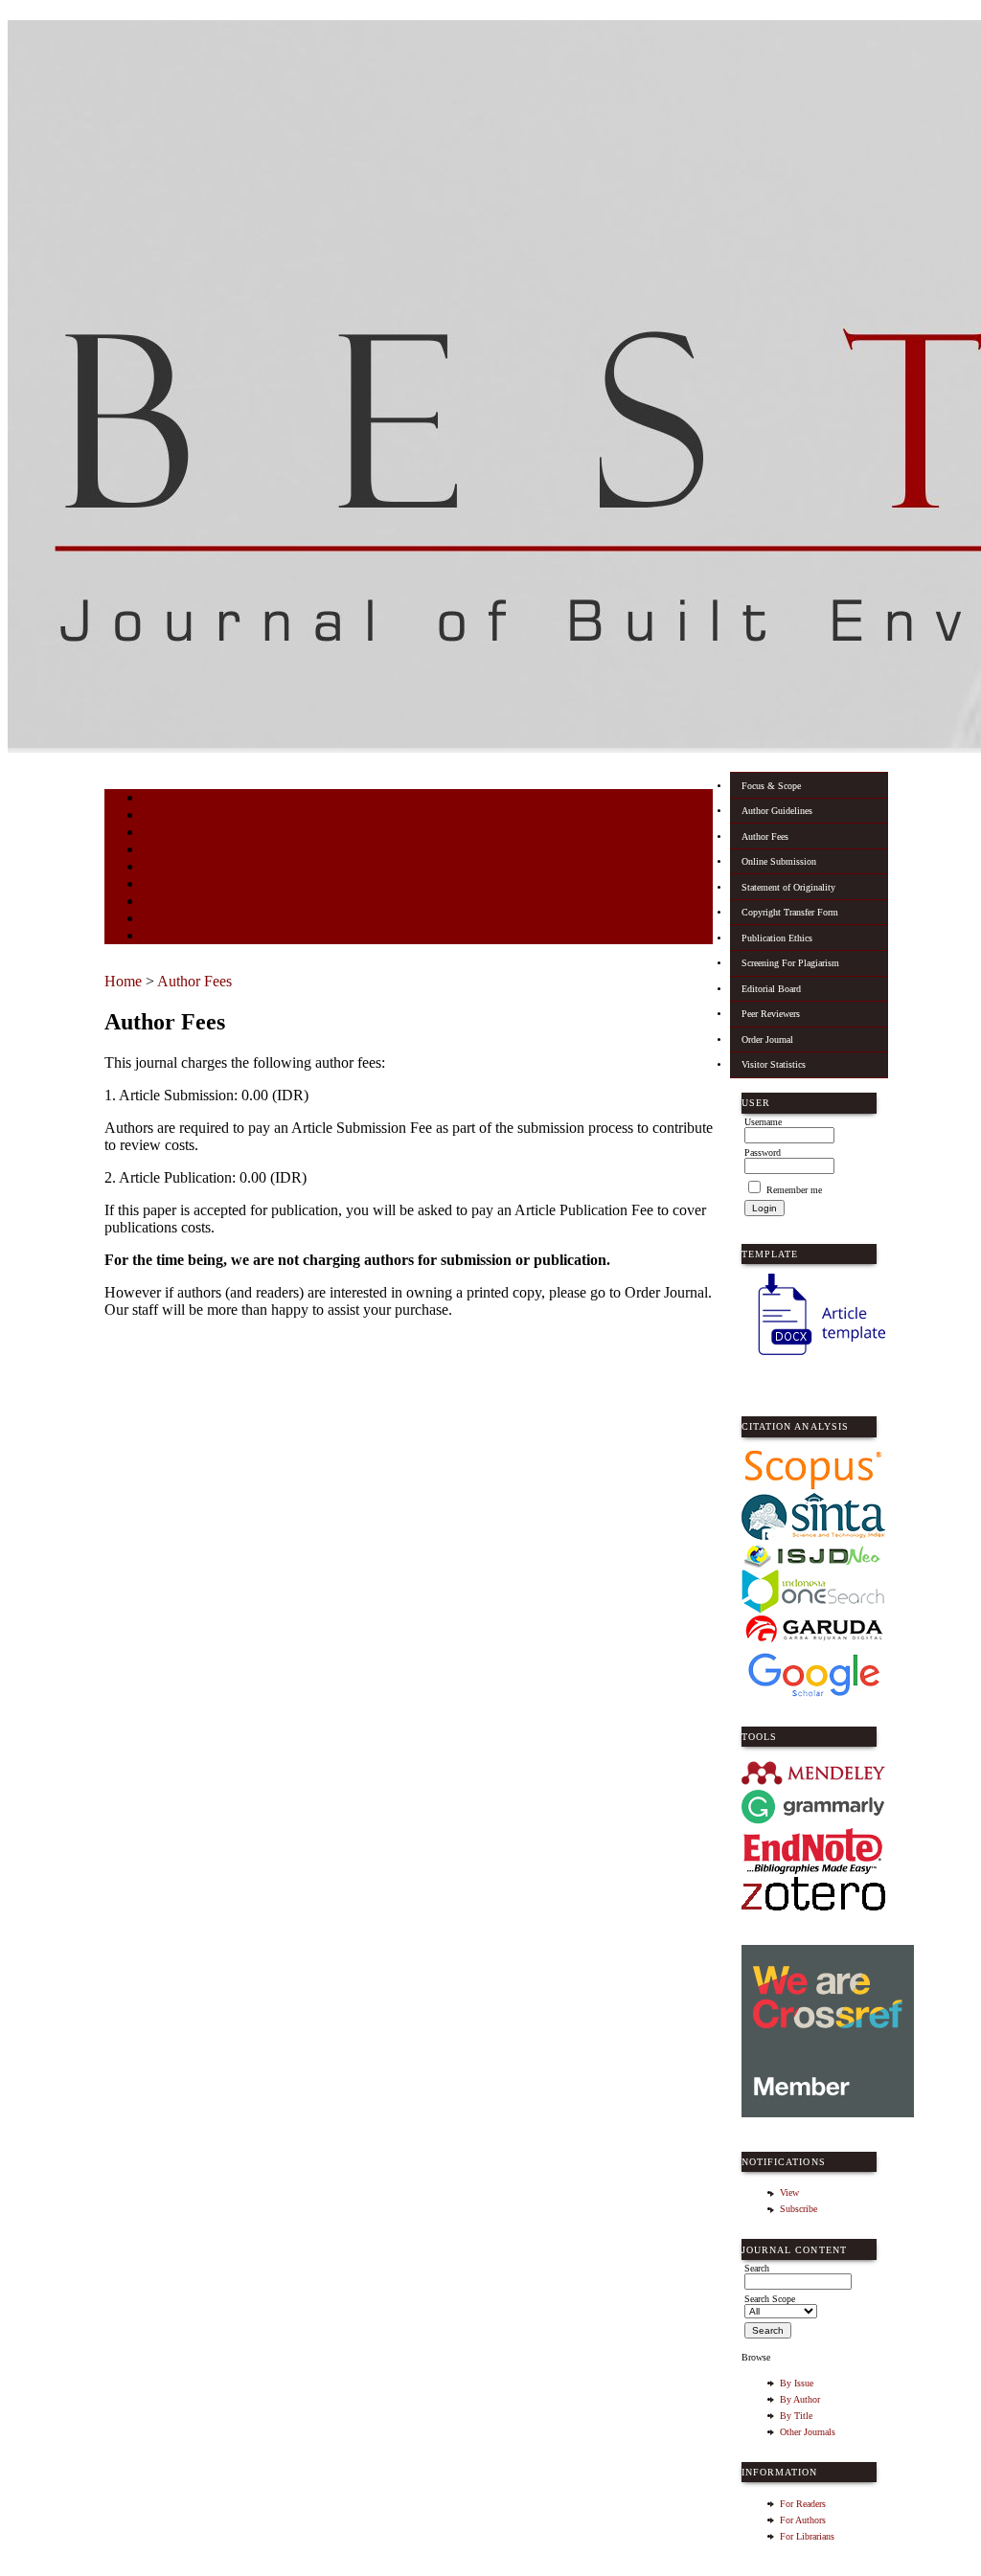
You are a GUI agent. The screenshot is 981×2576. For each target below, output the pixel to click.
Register (160, 851)
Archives (161, 903)
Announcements (177, 920)
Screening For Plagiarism (790, 963)
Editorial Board (771, 989)
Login (156, 834)
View (789, 2192)
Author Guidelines (777, 811)
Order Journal (767, 1039)
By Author (800, 2399)
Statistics (163, 937)
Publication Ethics (777, 938)
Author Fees (765, 836)
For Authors (803, 2520)
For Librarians (807, 2536)
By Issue (797, 2383)
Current (159, 885)
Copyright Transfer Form (790, 912)
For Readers (803, 2504)
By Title (796, 2416)
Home (155, 799)
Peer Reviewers (771, 1014)
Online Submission (779, 861)
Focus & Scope (771, 786)
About (156, 816)
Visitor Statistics (774, 1064)
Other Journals (808, 2432)
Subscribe (798, 2209)
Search (157, 868)
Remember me (794, 1190)
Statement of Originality (788, 887)
